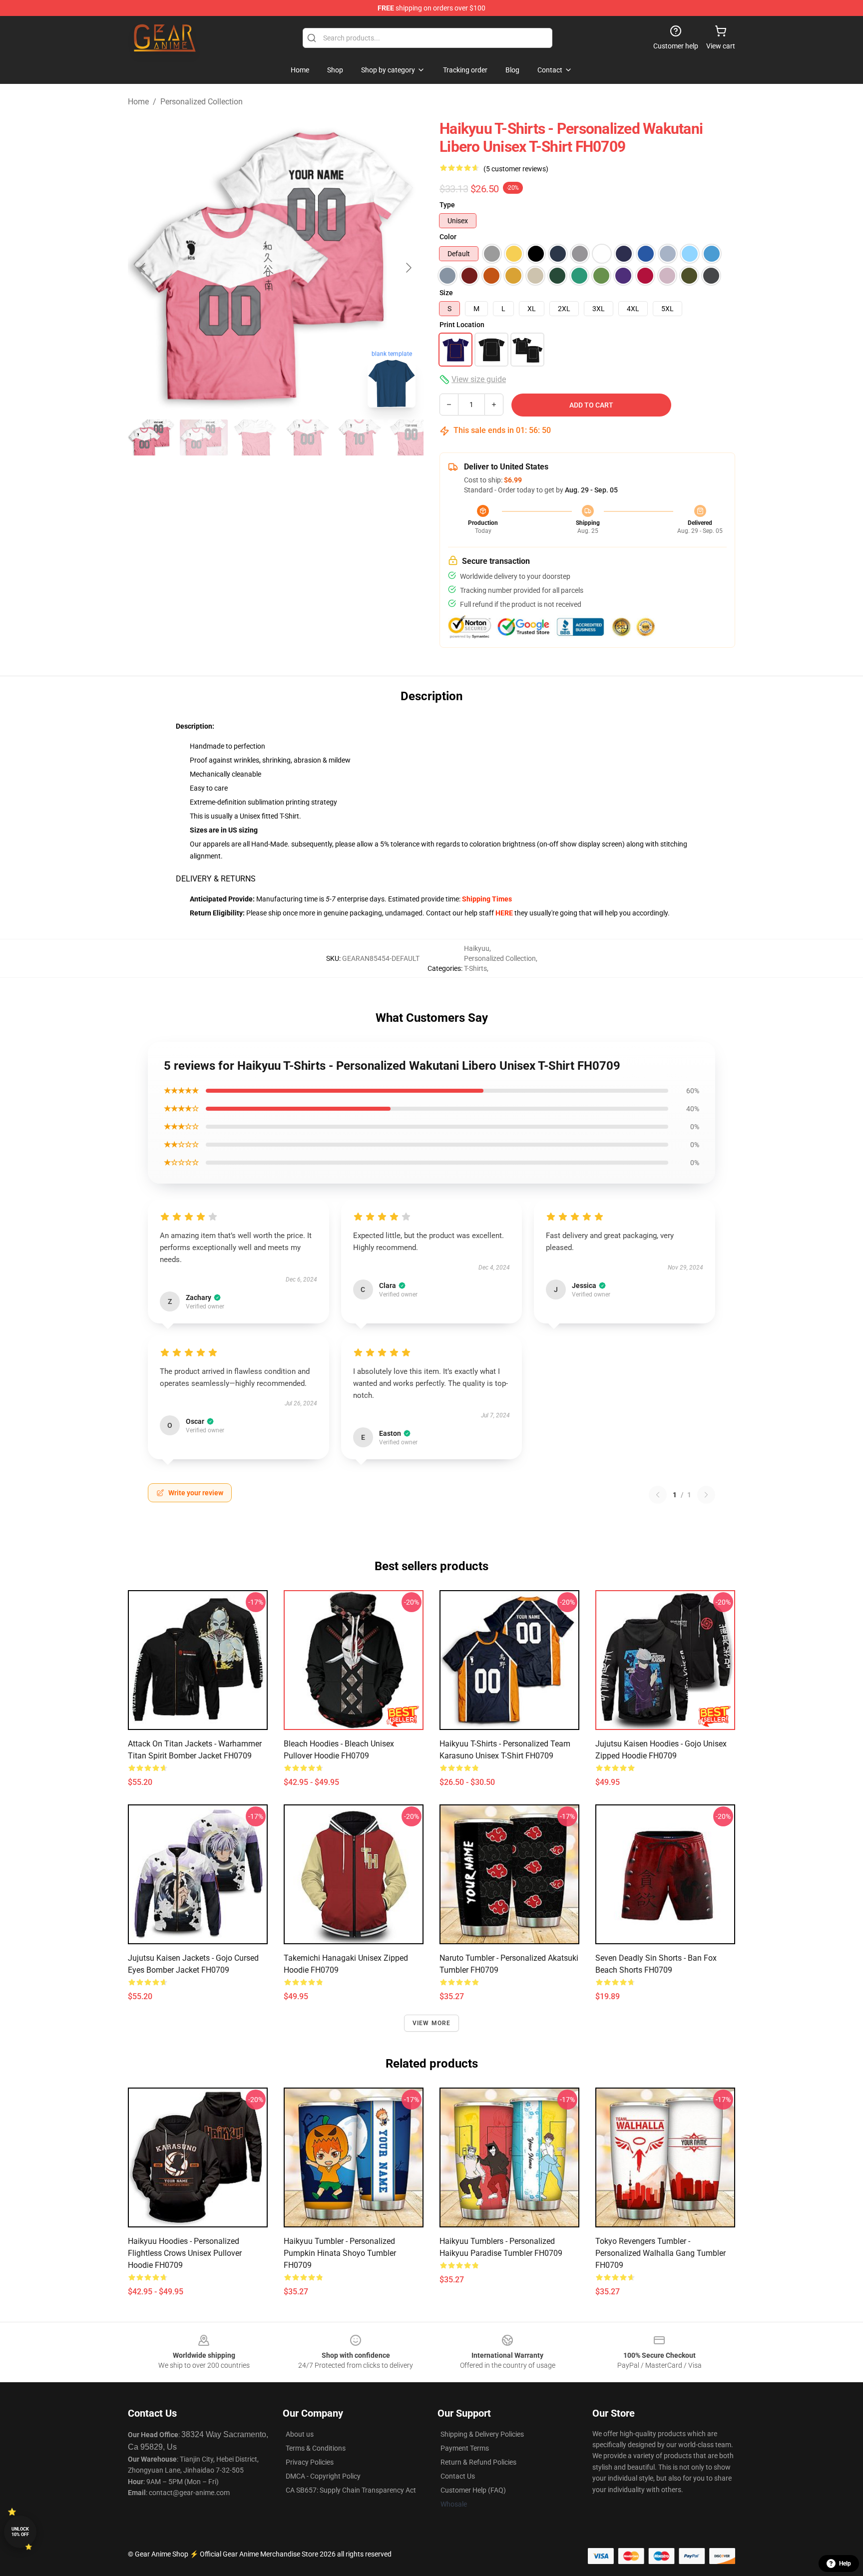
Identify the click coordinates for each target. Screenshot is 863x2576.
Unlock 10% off (20, 2532)
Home (138, 102)
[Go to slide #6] (412, 437)
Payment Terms (465, 2448)
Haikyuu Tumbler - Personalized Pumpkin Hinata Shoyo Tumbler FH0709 (340, 2253)
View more (432, 2023)
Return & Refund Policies (478, 2462)
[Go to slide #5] (360, 437)
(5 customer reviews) (516, 169)
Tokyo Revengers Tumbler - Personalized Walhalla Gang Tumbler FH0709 (660, 2253)
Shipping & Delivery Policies (482, 2434)
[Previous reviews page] (658, 1495)
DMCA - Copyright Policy (323, 2476)
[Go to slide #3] (256, 437)
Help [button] (845, 2564)
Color (448, 237)
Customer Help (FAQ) (473, 2490)
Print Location (462, 325)
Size (446, 293)
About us (300, 2434)
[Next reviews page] (706, 1495)
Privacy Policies (310, 2462)
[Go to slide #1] (152, 437)
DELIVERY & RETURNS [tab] (216, 879)
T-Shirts (475, 968)
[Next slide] (408, 268)
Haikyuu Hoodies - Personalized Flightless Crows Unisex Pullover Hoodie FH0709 (185, 2253)
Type (447, 205)
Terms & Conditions (316, 2448)
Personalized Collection (202, 102)
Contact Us (458, 2476)
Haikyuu (477, 948)
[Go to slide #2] (204, 437)
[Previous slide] (143, 268)
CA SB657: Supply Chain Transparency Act (351, 2490)
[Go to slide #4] (308, 437)
